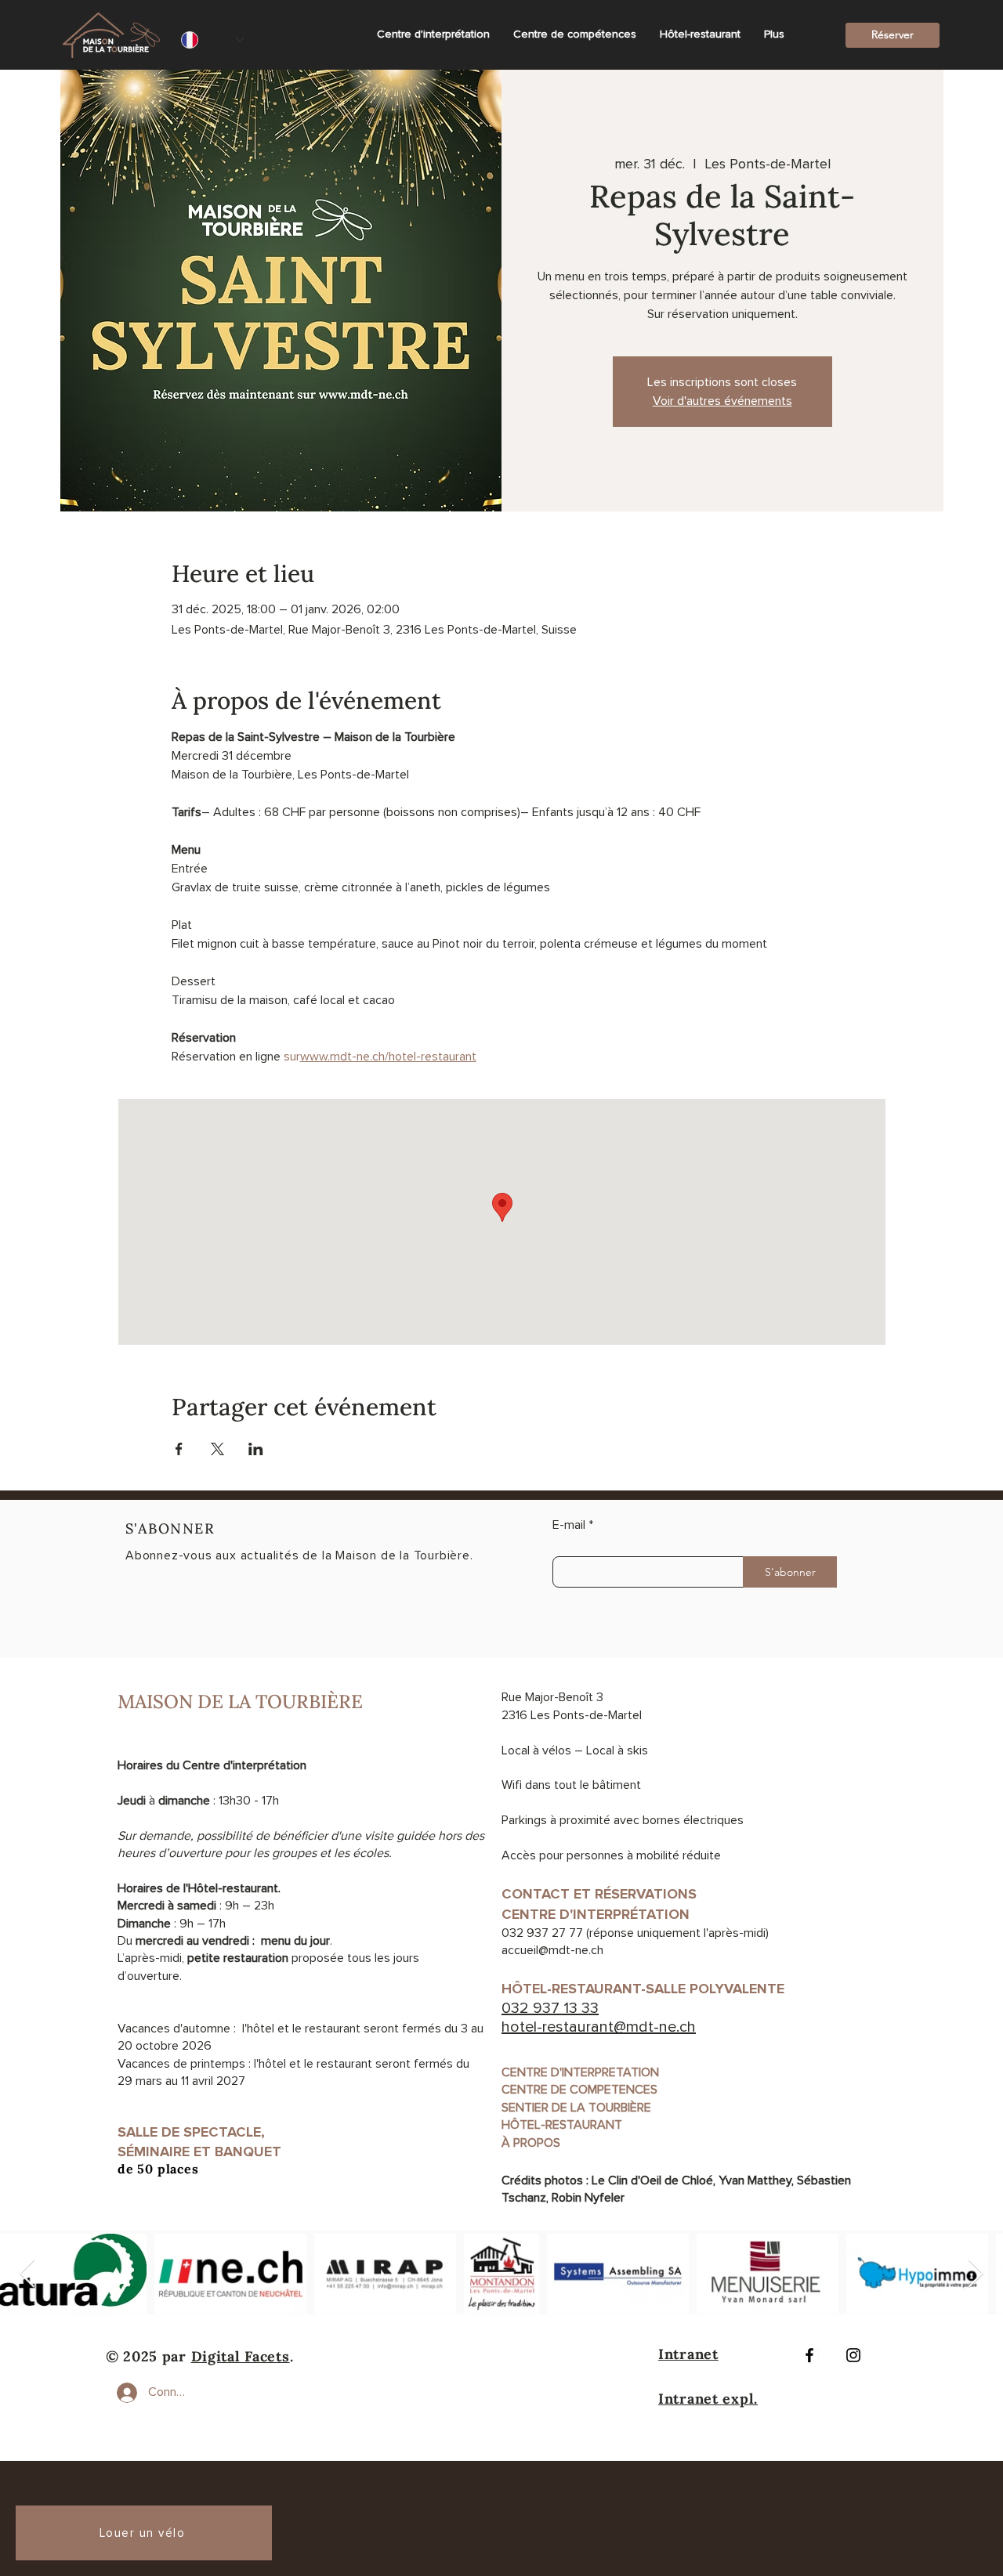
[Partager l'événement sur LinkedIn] (256, 1449)
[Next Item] (976, 2274)
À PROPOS (531, 2143)
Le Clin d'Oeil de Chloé (652, 2180)
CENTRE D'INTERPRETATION (580, 2072)
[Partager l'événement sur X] (217, 1449)
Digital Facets (241, 2356)
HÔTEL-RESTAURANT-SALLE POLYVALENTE (647, 1989)
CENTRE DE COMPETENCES (579, 2090)
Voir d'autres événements (722, 401)
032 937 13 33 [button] (550, 2008)
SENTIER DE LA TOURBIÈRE (576, 2108)
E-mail (569, 1525)
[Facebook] (809, 2355)
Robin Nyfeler (588, 2198)
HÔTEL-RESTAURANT (562, 2125)
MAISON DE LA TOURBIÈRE (240, 1702)
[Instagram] (853, 2355)
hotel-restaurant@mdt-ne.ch (599, 2027)
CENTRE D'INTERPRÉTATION (596, 1914)
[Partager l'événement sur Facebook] (179, 1449)
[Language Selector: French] (213, 40)
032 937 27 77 (542, 1933)
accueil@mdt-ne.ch (552, 1950)
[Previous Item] (27, 2274)
